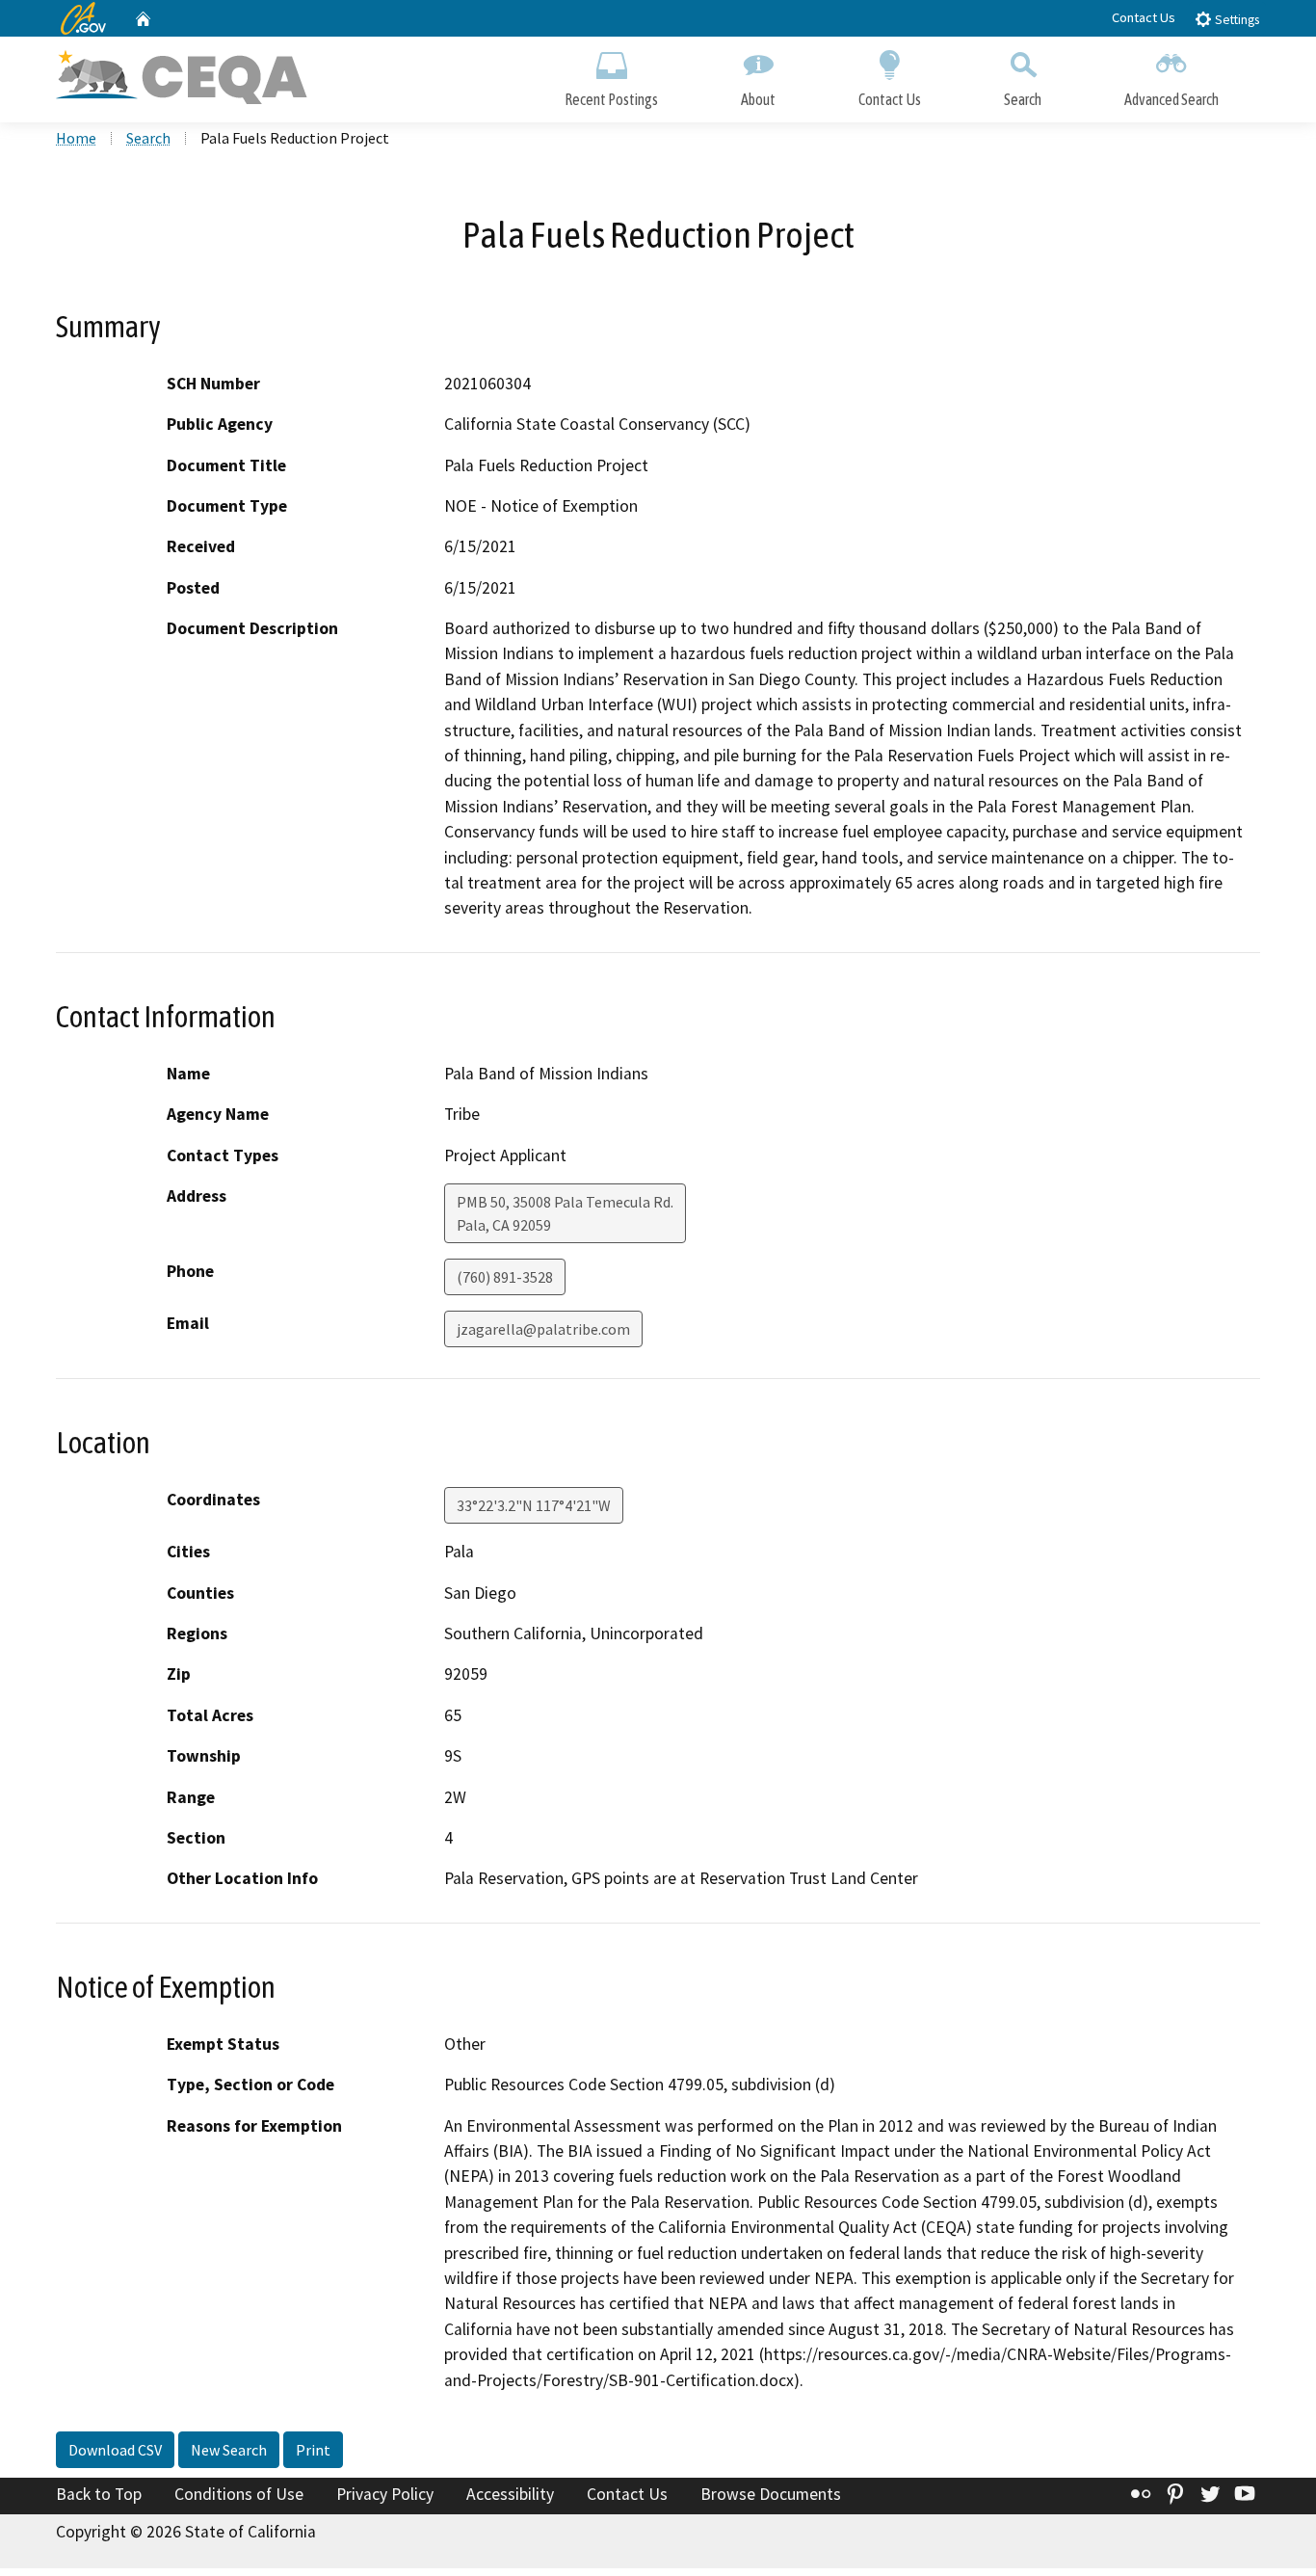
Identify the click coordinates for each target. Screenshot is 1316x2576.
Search (1023, 99)
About (758, 99)
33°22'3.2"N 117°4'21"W (534, 1505)
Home (76, 138)
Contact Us (1144, 17)
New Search (229, 2450)
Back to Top (99, 2494)
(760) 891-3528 (505, 1277)
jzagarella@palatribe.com (543, 1329)
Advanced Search (1171, 99)
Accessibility (510, 2494)
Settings (1236, 20)
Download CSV (115, 2450)
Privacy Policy (385, 2494)
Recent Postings (611, 99)
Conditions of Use (239, 2494)
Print (313, 2450)
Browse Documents (771, 2494)
